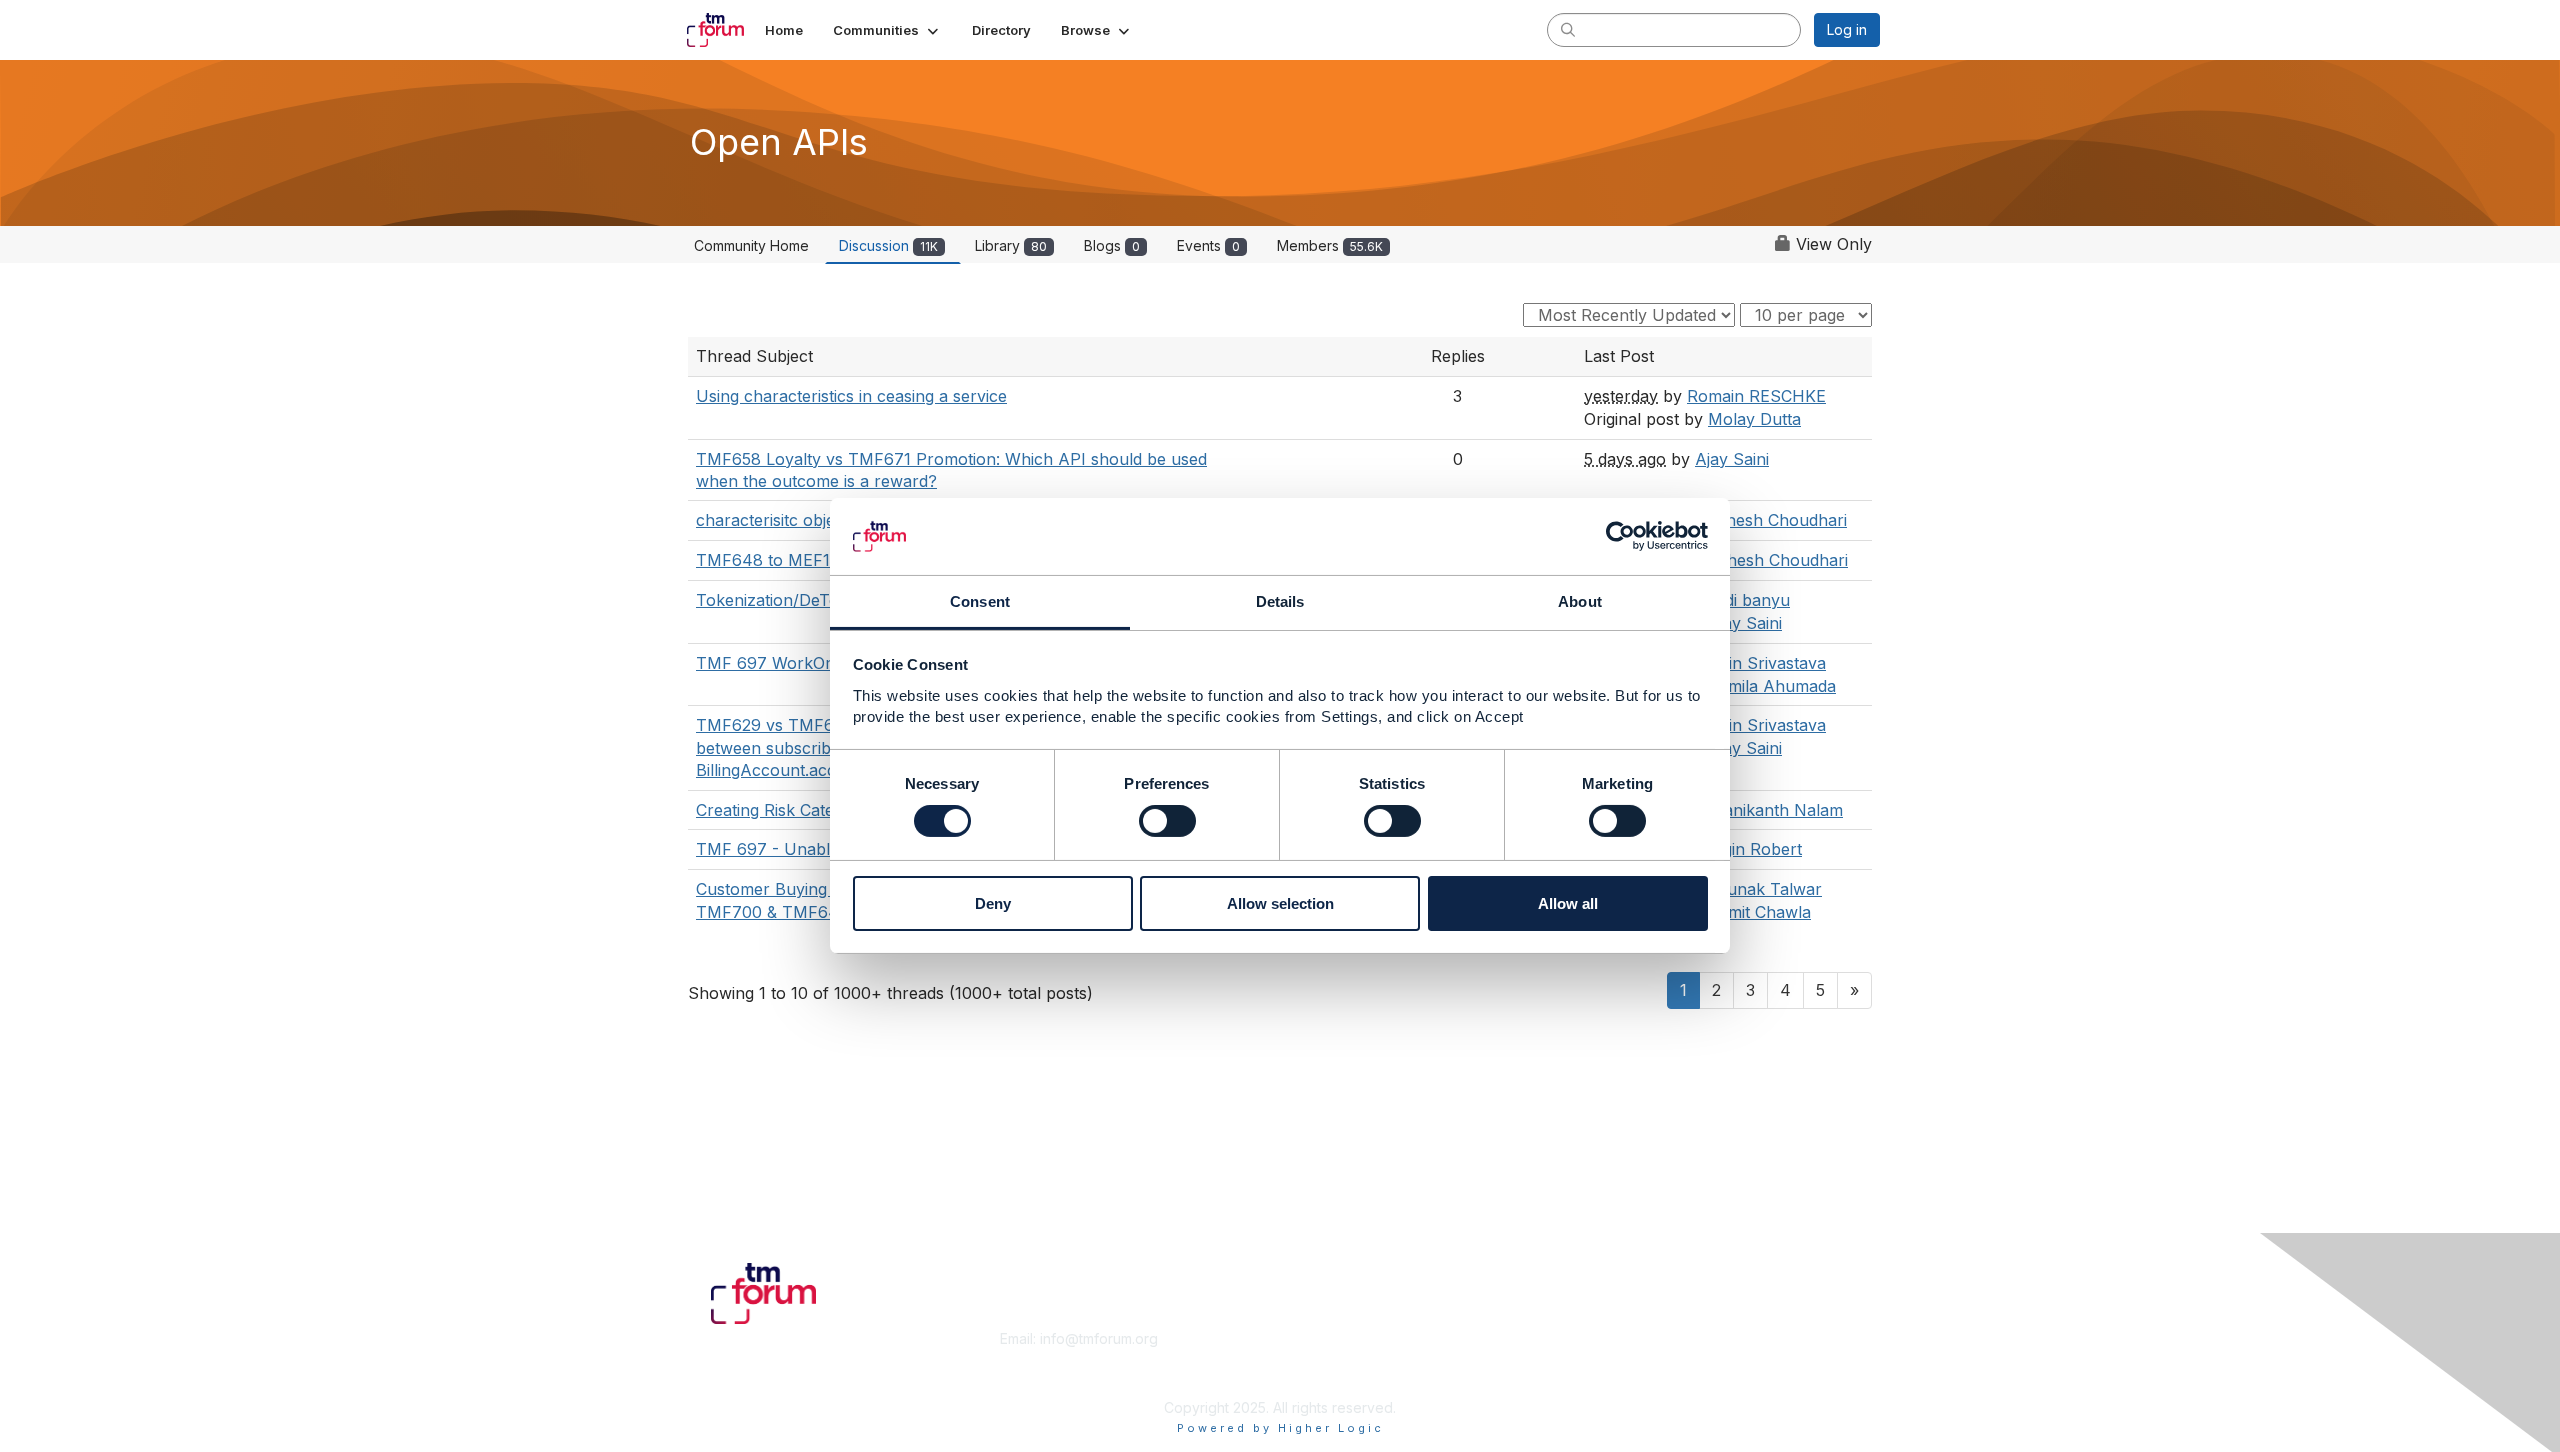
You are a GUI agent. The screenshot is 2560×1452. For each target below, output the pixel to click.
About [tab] (1580, 601)
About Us (1607, 1338)
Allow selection (1280, 903)
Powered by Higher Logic (1280, 1428)
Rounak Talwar (1764, 889)
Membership (1329, 1338)
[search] (1568, 29)
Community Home (751, 245)
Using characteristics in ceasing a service (851, 396)
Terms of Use (1621, 1358)
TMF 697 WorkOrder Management (828, 663)
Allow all (1568, 903)
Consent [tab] (980, 601)
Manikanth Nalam (1776, 810)
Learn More (1326, 1358)
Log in (1847, 29)
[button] (887, 30)
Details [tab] (1280, 601)
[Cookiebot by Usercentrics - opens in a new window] (1620, 536)
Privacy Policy (1623, 1377)
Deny (993, 903)
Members (1330, 245)
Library (1011, 245)
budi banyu (1747, 600)
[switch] (1167, 821)
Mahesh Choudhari (1774, 520)
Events (1208, 245)
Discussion (888, 245)
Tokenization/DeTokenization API (822, 600)
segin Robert (1754, 849)
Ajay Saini (1732, 459)
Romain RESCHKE (1756, 396)
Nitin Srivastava (1767, 663)
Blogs (1112, 245)
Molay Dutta (1754, 419)
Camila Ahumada (1772, 686)
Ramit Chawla (1759, 912)
